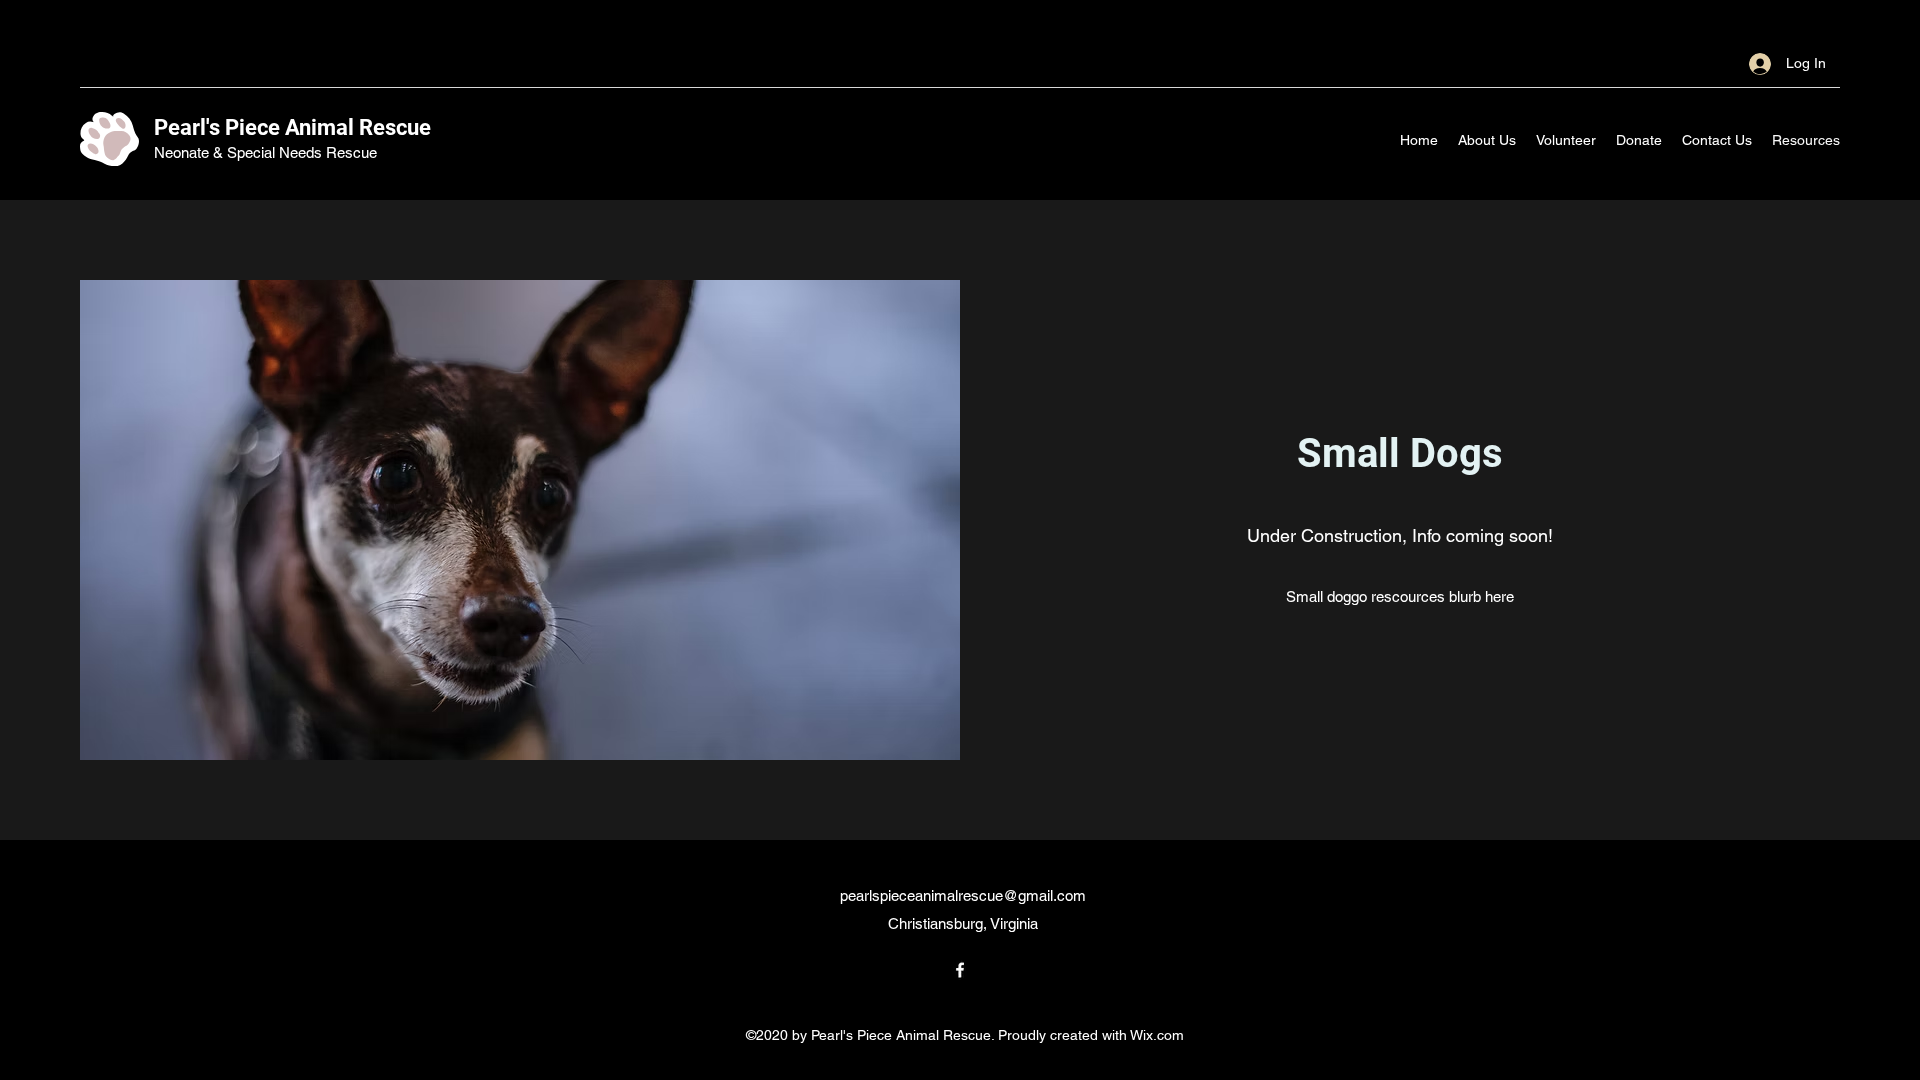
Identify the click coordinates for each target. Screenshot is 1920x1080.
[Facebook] (960, 970)
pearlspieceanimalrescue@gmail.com (963, 895)
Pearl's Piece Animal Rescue (292, 127)
